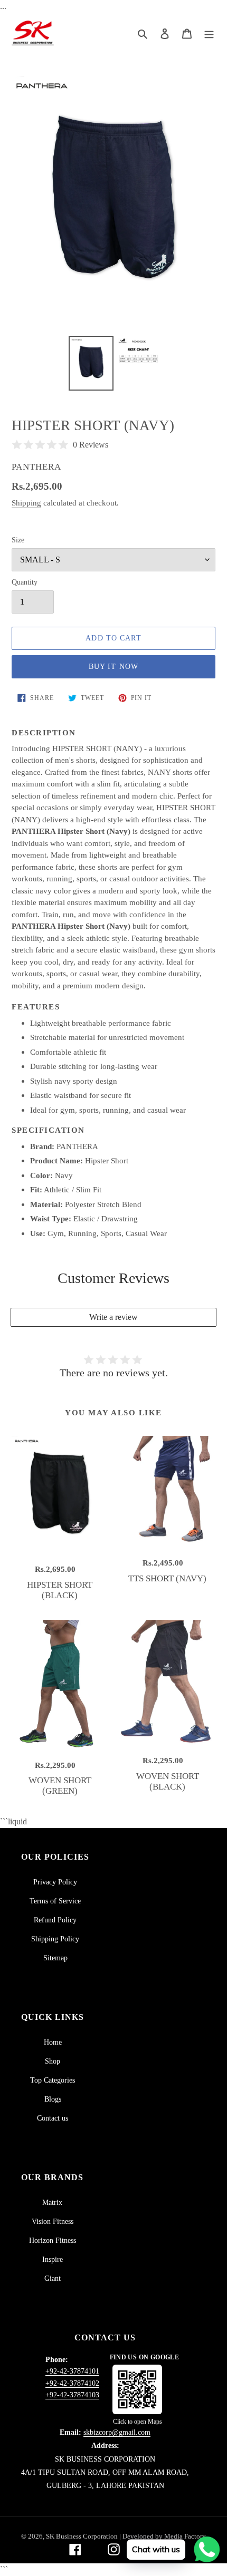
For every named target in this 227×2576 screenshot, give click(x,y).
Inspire (53, 2259)
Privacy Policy (55, 1882)
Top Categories (53, 2080)
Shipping (26, 503)
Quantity (25, 582)
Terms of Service (55, 1901)
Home (53, 2042)
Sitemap (55, 1958)
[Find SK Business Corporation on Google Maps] (137, 2389)
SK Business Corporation (83, 2536)
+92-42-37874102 (72, 2383)
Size (18, 540)
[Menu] (209, 33)
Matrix (52, 2203)
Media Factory (185, 2536)
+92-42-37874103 (72, 2395)
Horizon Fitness (53, 2240)
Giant (53, 2278)
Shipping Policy (55, 1939)
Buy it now (113, 667)
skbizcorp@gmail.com (117, 2432)
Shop (53, 2061)
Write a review (113, 1317)
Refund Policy (55, 1920)
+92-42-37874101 (72, 2371)
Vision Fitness (53, 2222)
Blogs (53, 2099)
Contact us (53, 2118)
